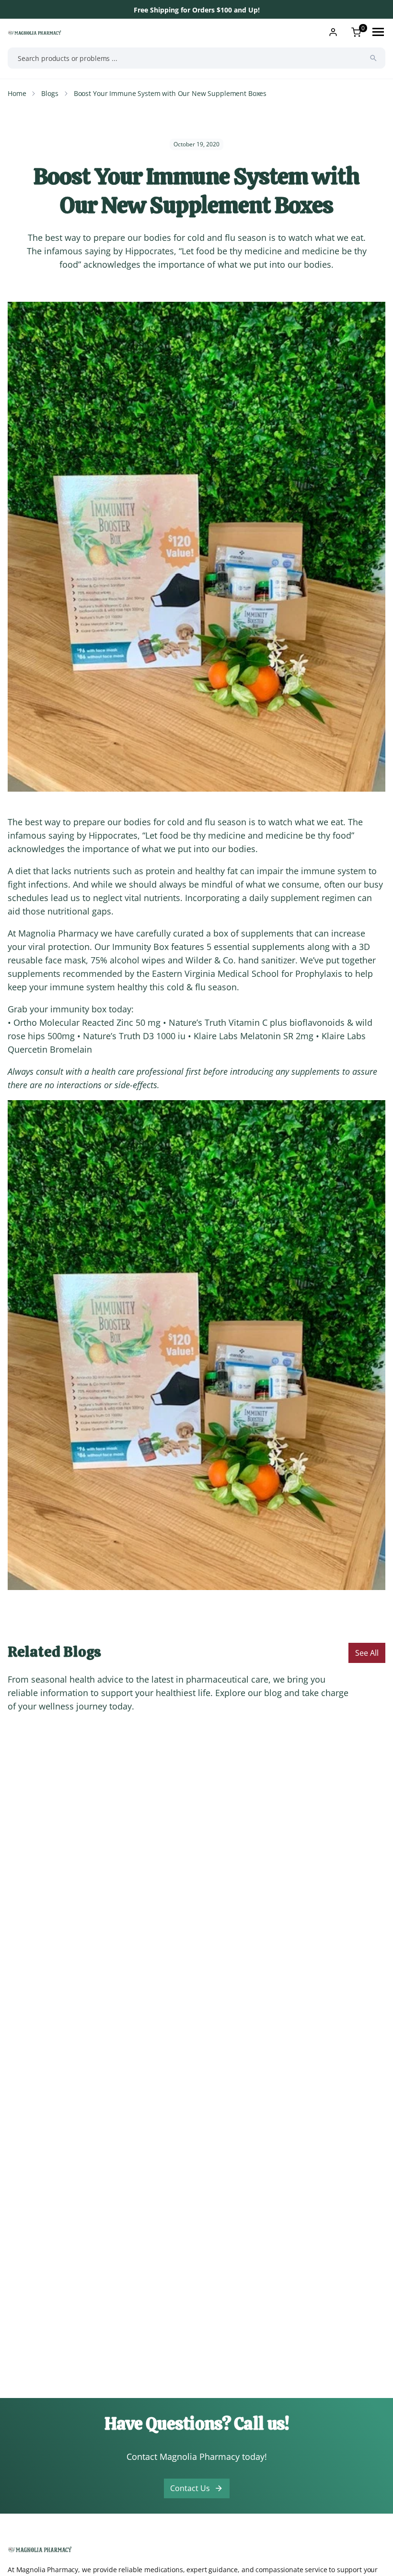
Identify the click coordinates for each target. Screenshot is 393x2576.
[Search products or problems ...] (373, 58)
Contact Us (190, 2488)
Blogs (50, 93)
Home (17, 93)
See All (367, 1653)
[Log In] (333, 32)
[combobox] (196, 58)
